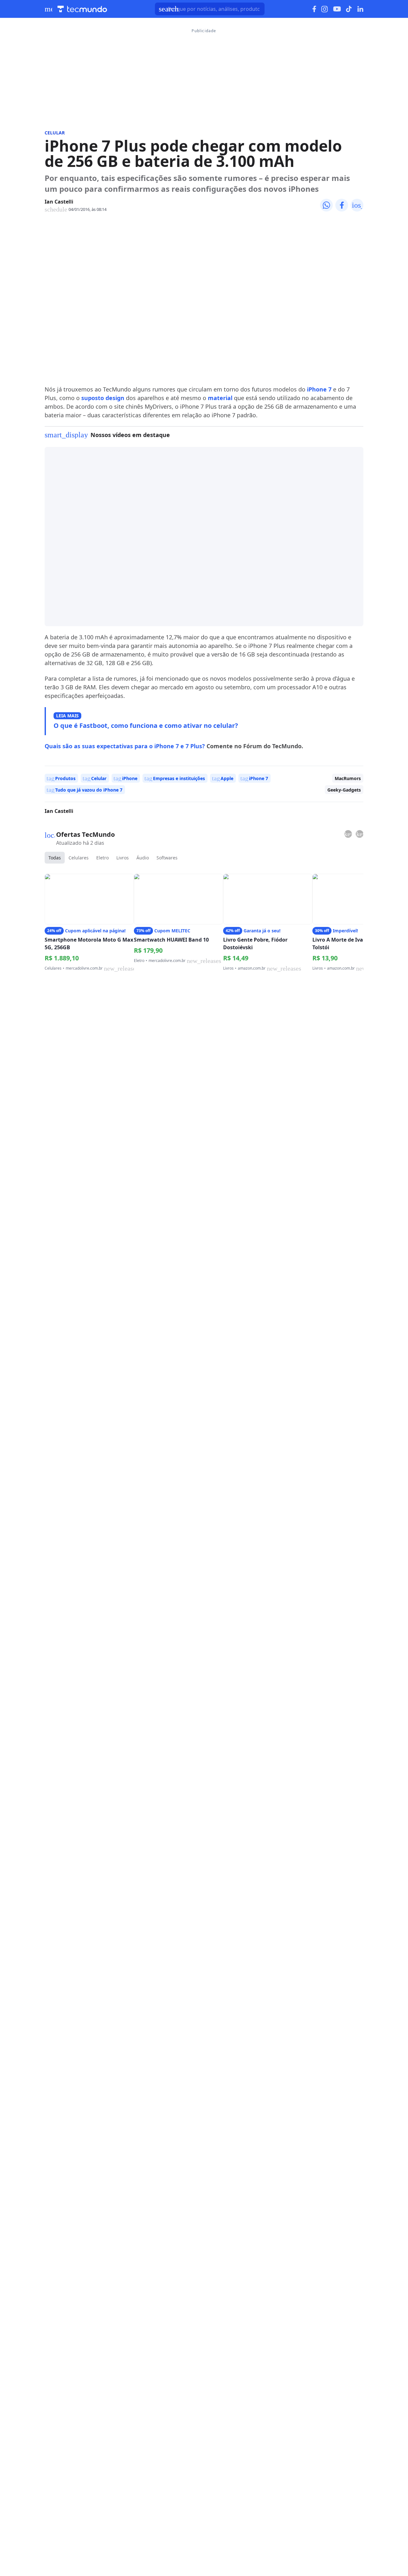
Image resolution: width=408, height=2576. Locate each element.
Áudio (143, 858)
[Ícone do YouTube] (337, 9)
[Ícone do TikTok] (349, 9)
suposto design (103, 398)
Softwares (167, 858)
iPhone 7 (319, 389)
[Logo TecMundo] (82, 9)
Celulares (79, 858)
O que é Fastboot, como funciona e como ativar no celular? (146, 725)
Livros (123, 858)
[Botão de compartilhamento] (326, 205)
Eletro (102, 858)
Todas (55, 858)
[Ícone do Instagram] (325, 9)
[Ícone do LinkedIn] (360, 9)
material (221, 398)
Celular (55, 133)
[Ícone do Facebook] (314, 9)
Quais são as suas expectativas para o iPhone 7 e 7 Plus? (125, 746)
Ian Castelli (59, 202)
